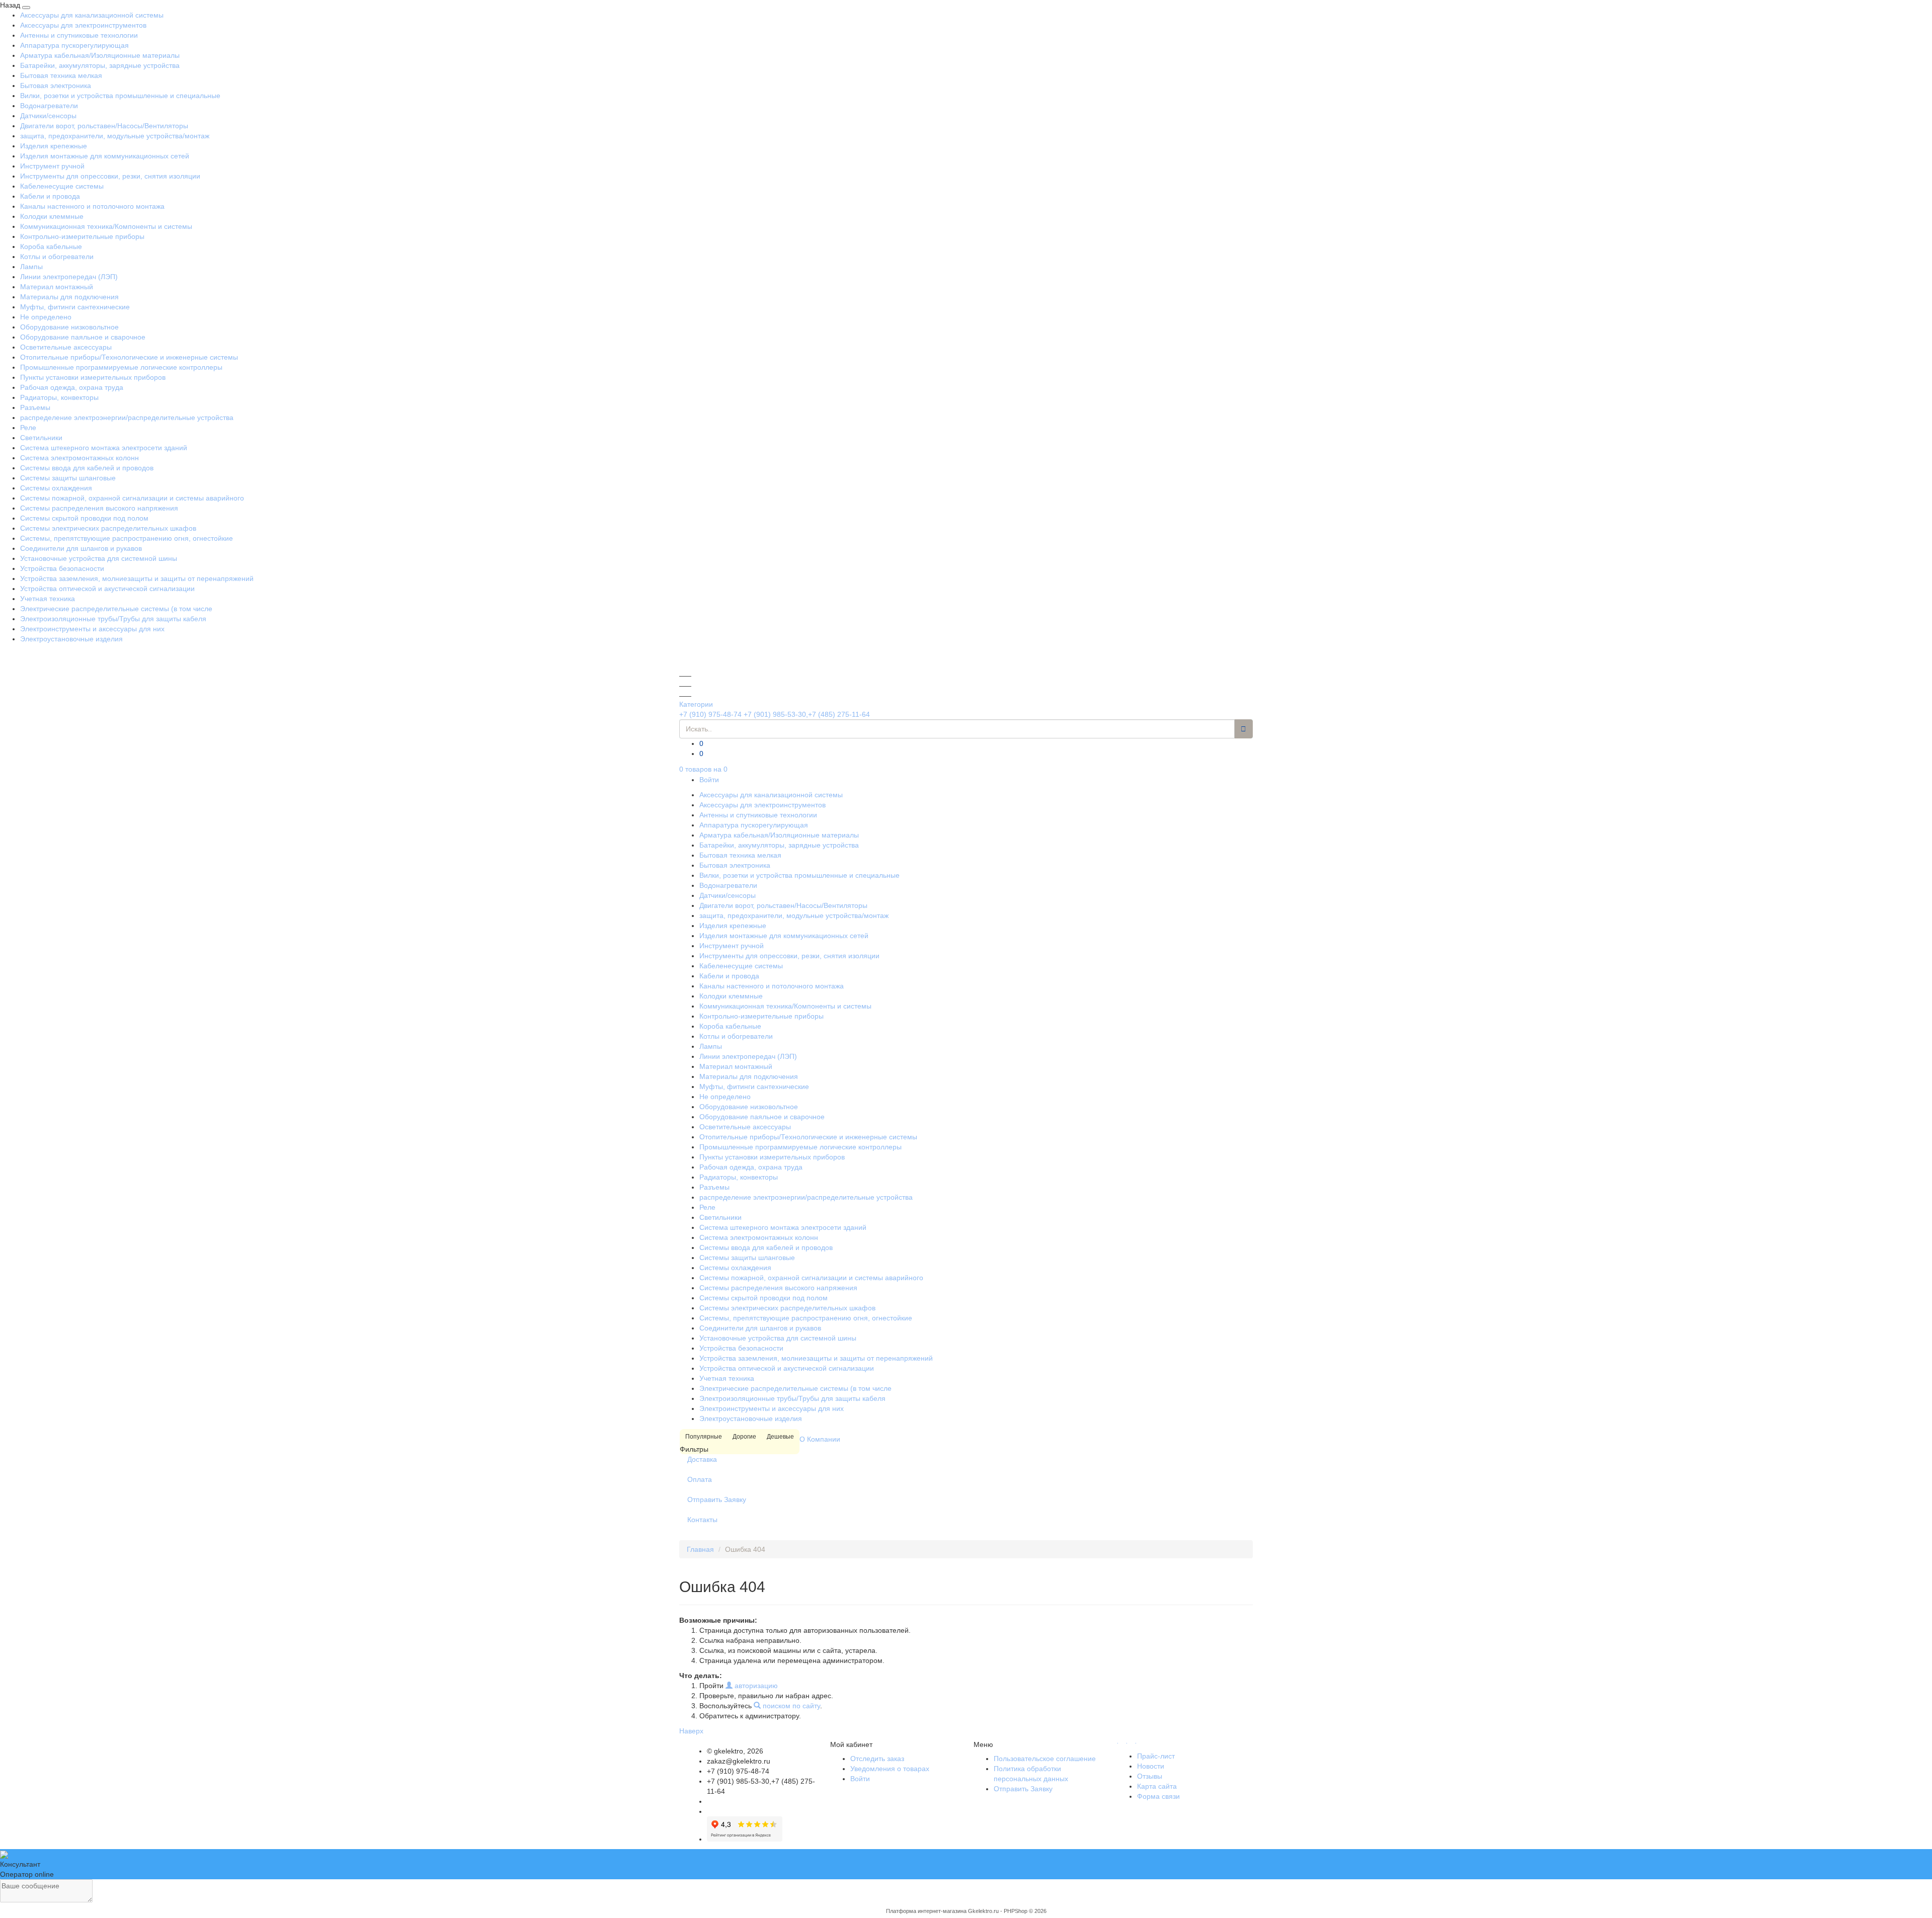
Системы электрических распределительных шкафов (108, 528)
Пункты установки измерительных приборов (93, 377)
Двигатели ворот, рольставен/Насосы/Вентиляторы (104, 126)
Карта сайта (1157, 1786)
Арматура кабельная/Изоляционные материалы (100, 55)
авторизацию (755, 1686)
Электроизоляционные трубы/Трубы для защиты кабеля (113, 619)
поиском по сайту (790, 1706)
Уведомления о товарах (890, 1769)
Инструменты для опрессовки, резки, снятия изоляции (110, 176)
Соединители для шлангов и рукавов (81, 548)
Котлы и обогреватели (57, 257)
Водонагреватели (49, 106)
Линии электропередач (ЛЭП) (69, 277)
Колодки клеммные (52, 216)
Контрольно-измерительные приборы (82, 236)
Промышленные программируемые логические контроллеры (121, 367)
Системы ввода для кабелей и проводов (87, 468)
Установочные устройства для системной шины (99, 558)
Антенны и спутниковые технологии (79, 35)
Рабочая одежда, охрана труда (72, 387)
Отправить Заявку (717, 1499)
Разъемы (35, 407)
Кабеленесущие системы (62, 186)
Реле (28, 428)
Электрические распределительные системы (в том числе (116, 609)
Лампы (31, 267)
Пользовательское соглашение (1045, 1759)
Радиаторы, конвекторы (59, 397)
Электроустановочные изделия (71, 639)
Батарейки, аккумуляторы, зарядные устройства (100, 65)
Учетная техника (48, 599)
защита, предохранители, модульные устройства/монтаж (115, 136)
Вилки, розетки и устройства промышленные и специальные (120, 96)
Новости (1151, 1766)
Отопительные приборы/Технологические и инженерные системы (129, 357)
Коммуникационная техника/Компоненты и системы (106, 226)
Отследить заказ (877, 1759)
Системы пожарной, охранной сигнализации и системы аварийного (132, 498)
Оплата (700, 1479)
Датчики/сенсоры (48, 116)
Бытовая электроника (56, 86)
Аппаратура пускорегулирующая (74, 45)
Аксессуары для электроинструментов (83, 25)
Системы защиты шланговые (68, 478)
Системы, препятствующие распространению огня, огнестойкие (127, 538)
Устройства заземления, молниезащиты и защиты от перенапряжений (137, 578)
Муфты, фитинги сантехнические (75, 307)
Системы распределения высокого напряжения (99, 508)
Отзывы (1150, 1776)
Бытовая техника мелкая (61, 75)
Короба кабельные (51, 246)
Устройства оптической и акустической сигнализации (107, 589)
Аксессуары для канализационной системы (92, 15)
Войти (709, 780)
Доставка (702, 1459)
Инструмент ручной (52, 166)
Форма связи (1158, 1796)
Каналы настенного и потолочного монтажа (92, 206)
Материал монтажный (57, 287)
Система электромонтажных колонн (79, 458)
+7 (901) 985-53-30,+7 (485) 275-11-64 (807, 714)
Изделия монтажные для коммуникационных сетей (105, 156)
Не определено (46, 317)
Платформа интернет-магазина (926, 1911)
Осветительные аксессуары (66, 347)
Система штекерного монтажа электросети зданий (104, 448)
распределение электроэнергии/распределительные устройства (127, 418)
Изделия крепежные (54, 146)
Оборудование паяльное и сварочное (83, 337)
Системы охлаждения (56, 488)
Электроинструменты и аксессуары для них (92, 629)
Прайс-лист (1156, 1756)
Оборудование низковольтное (69, 327)
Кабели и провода (50, 196)
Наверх (691, 1731)
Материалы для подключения (69, 297)
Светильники (41, 438)
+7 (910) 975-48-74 (710, 714)
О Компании (820, 1439)
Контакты (702, 1520)
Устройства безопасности (62, 568)
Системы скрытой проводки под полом (84, 518)
